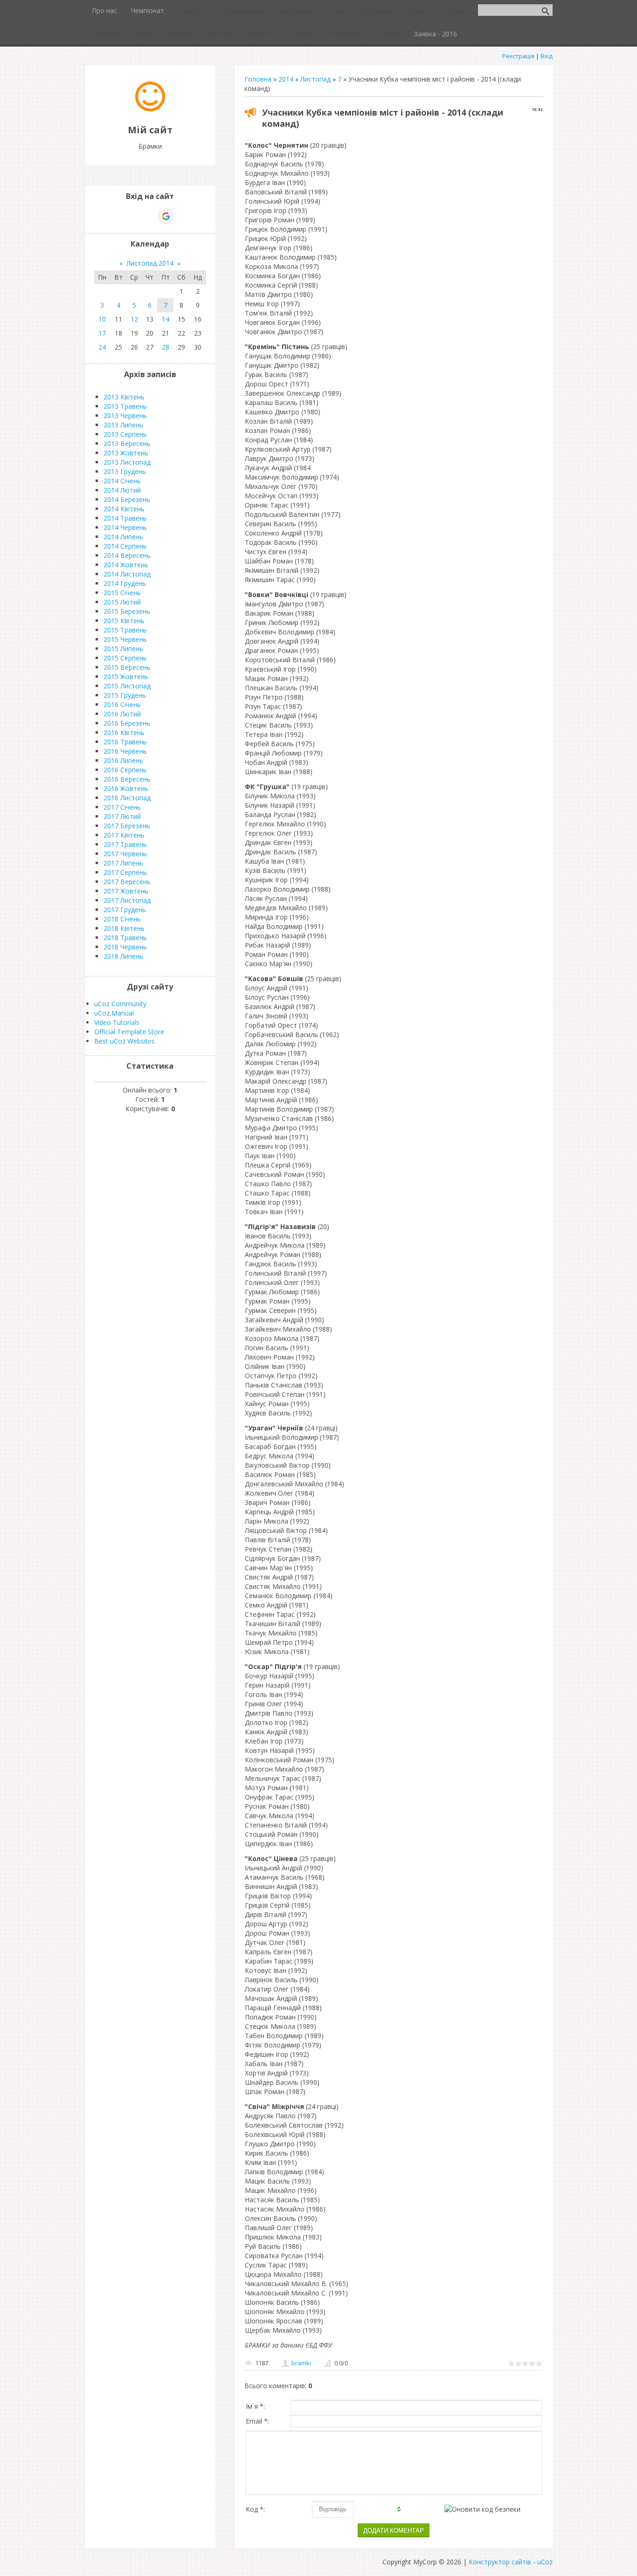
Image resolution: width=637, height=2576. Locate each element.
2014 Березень (127, 499)
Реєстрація (518, 56)
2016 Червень (125, 751)
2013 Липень (123, 425)
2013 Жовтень (126, 453)
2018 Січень (122, 919)
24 (102, 347)
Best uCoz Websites (125, 1041)
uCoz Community (120, 1004)
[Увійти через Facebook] (150, 216)
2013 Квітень (124, 397)
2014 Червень (125, 527)
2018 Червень (125, 947)
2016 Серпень (125, 770)
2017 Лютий (122, 816)
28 (166, 347)
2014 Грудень (125, 583)
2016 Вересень (127, 779)
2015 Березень (127, 611)
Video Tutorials (117, 1022)
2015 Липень (123, 649)
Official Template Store (129, 1032)
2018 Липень (123, 956)
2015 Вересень (127, 667)
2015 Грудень (125, 695)
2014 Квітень (124, 509)
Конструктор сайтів (500, 2562)
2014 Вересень (127, 555)
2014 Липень (123, 537)
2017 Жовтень (126, 891)
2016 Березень (127, 723)
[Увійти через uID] (134, 216)
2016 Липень (123, 760)
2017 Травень (125, 844)
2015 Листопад (127, 686)
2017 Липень (123, 863)
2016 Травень (125, 742)
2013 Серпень (125, 434)
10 (102, 319)
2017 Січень (122, 807)
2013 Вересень (127, 443)
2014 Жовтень (126, 565)
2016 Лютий (122, 714)
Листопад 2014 (150, 263)
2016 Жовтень (126, 788)
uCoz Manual (114, 1013)
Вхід (547, 56)
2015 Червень (125, 639)
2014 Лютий (122, 490)
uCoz (545, 2562)
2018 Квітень (124, 928)
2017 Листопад (127, 900)
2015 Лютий (122, 602)
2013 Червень (125, 416)
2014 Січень (122, 481)
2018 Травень (125, 938)
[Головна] (150, 109)
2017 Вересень (127, 882)
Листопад (315, 79)
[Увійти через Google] (166, 216)
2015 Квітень (124, 621)
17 (102, 333)
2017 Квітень (124, 835)
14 (166, 319)
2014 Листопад (127, 574)
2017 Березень (127, 826)
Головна (258, 79)
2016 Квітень (124, 732)
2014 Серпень (125, 546)
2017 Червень (125, 854)
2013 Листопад (127, 462)
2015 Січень (122, 593)
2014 (286, 79)
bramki (301, 2363)
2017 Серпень (125, 872)
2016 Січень (122, 704)
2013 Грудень (125, 471)
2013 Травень (125, 406)
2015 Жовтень (126, 677)
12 (134, 319)
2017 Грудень (125, 910)
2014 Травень (125, 518)
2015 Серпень (125, 658)
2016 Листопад (127, 798)
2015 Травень (125, 630)
